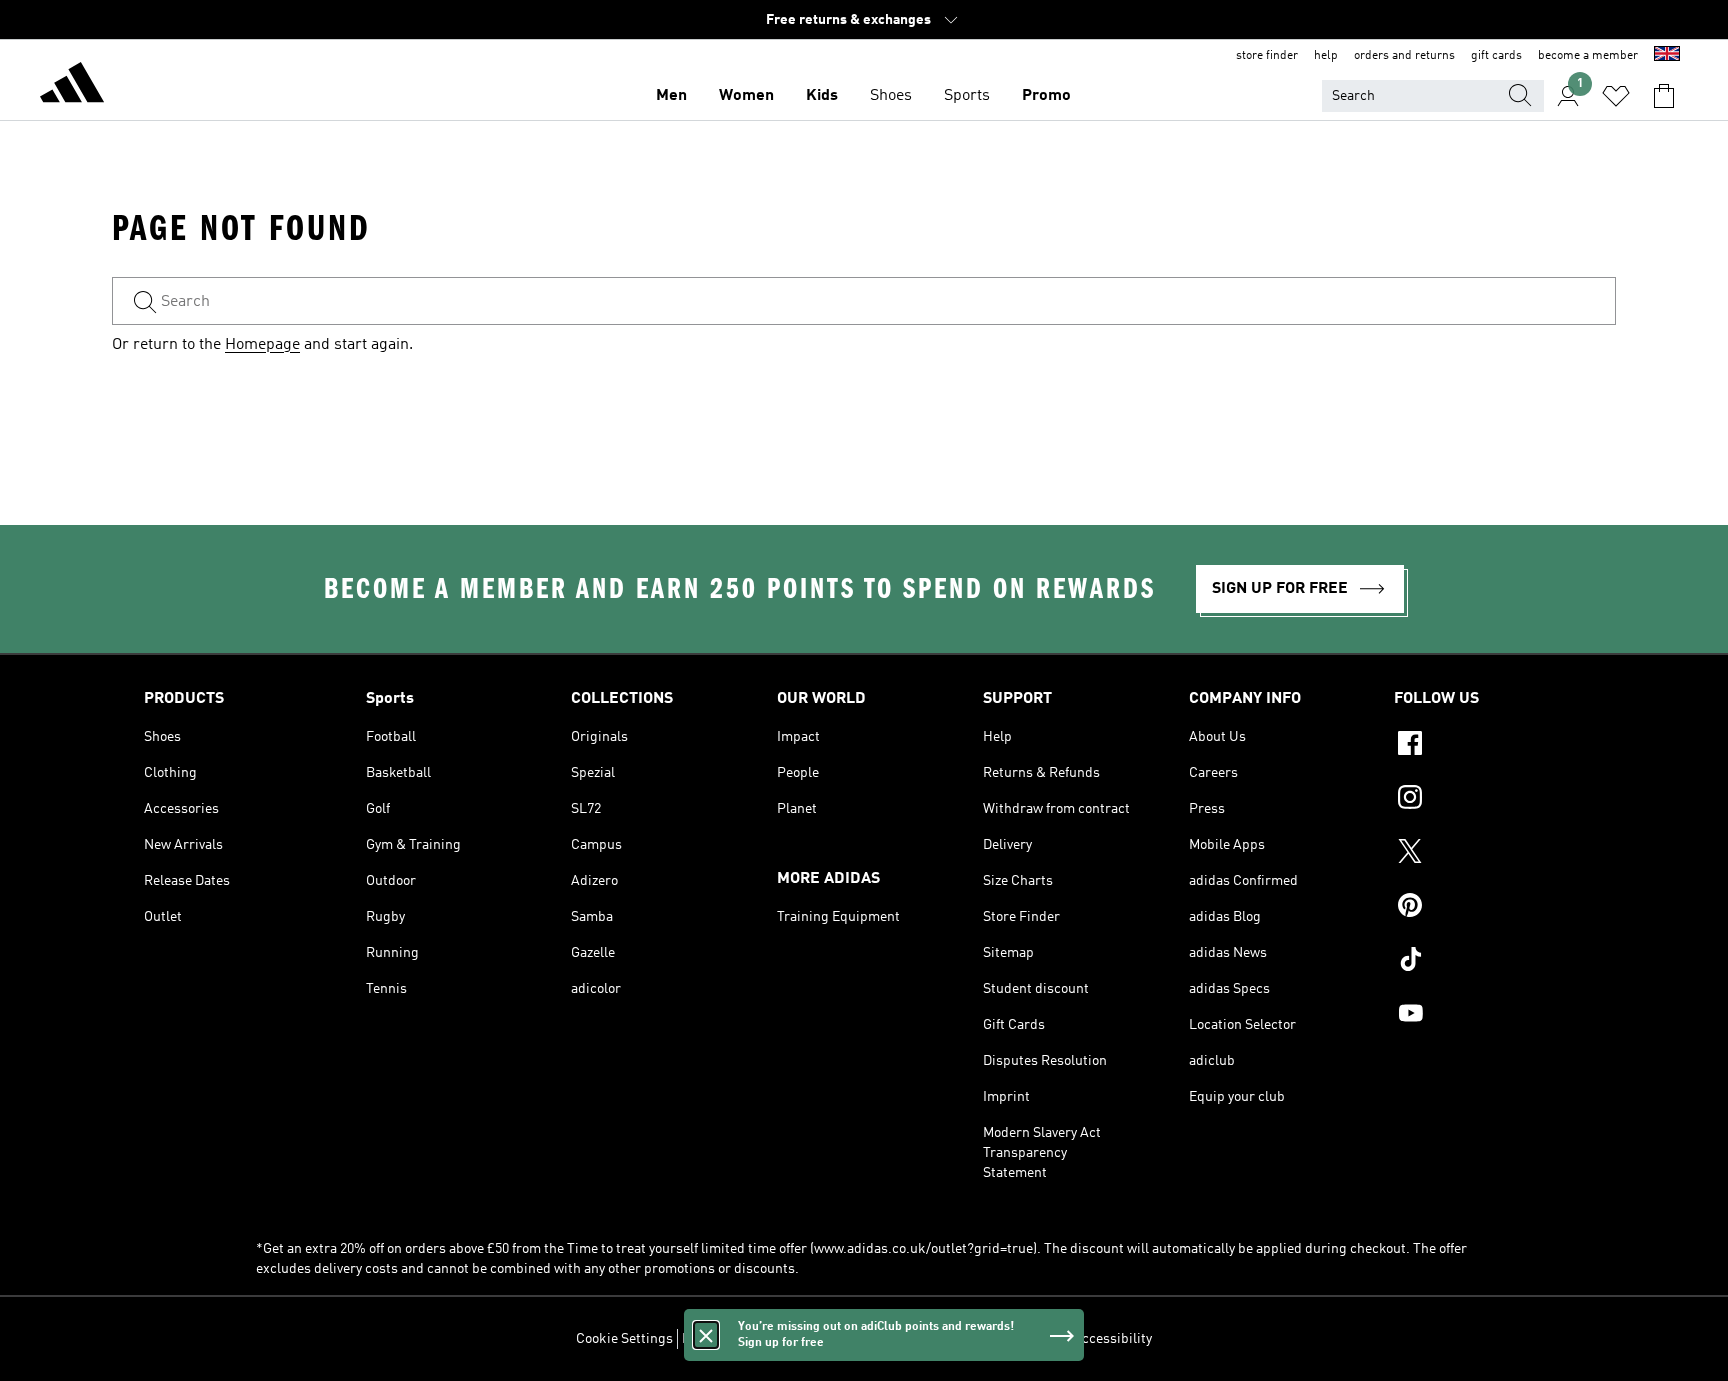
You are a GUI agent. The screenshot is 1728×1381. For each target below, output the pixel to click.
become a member (1588, 56)
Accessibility (1112, 1339)
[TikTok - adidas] (1489, 962)
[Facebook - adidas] (1489, 746)
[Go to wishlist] (1616, 96)
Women (746, 96)
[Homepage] (72, 86)
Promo (1046, 96)
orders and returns (1404, 56)
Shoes (891, 96)
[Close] (706, 1335)
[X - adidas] (1489, 854)
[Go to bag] (1664, 96)
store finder (1267, 56)
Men (671, 96)
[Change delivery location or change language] (1667, 56)
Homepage (262, 345)
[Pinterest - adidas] (1489, 908)
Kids (822, 96)
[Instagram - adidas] (1489, 800)
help (1326, 56)
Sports (967, 96)
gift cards (1496, 56)
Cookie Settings (624, 1339)
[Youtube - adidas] (1489, 1016)
